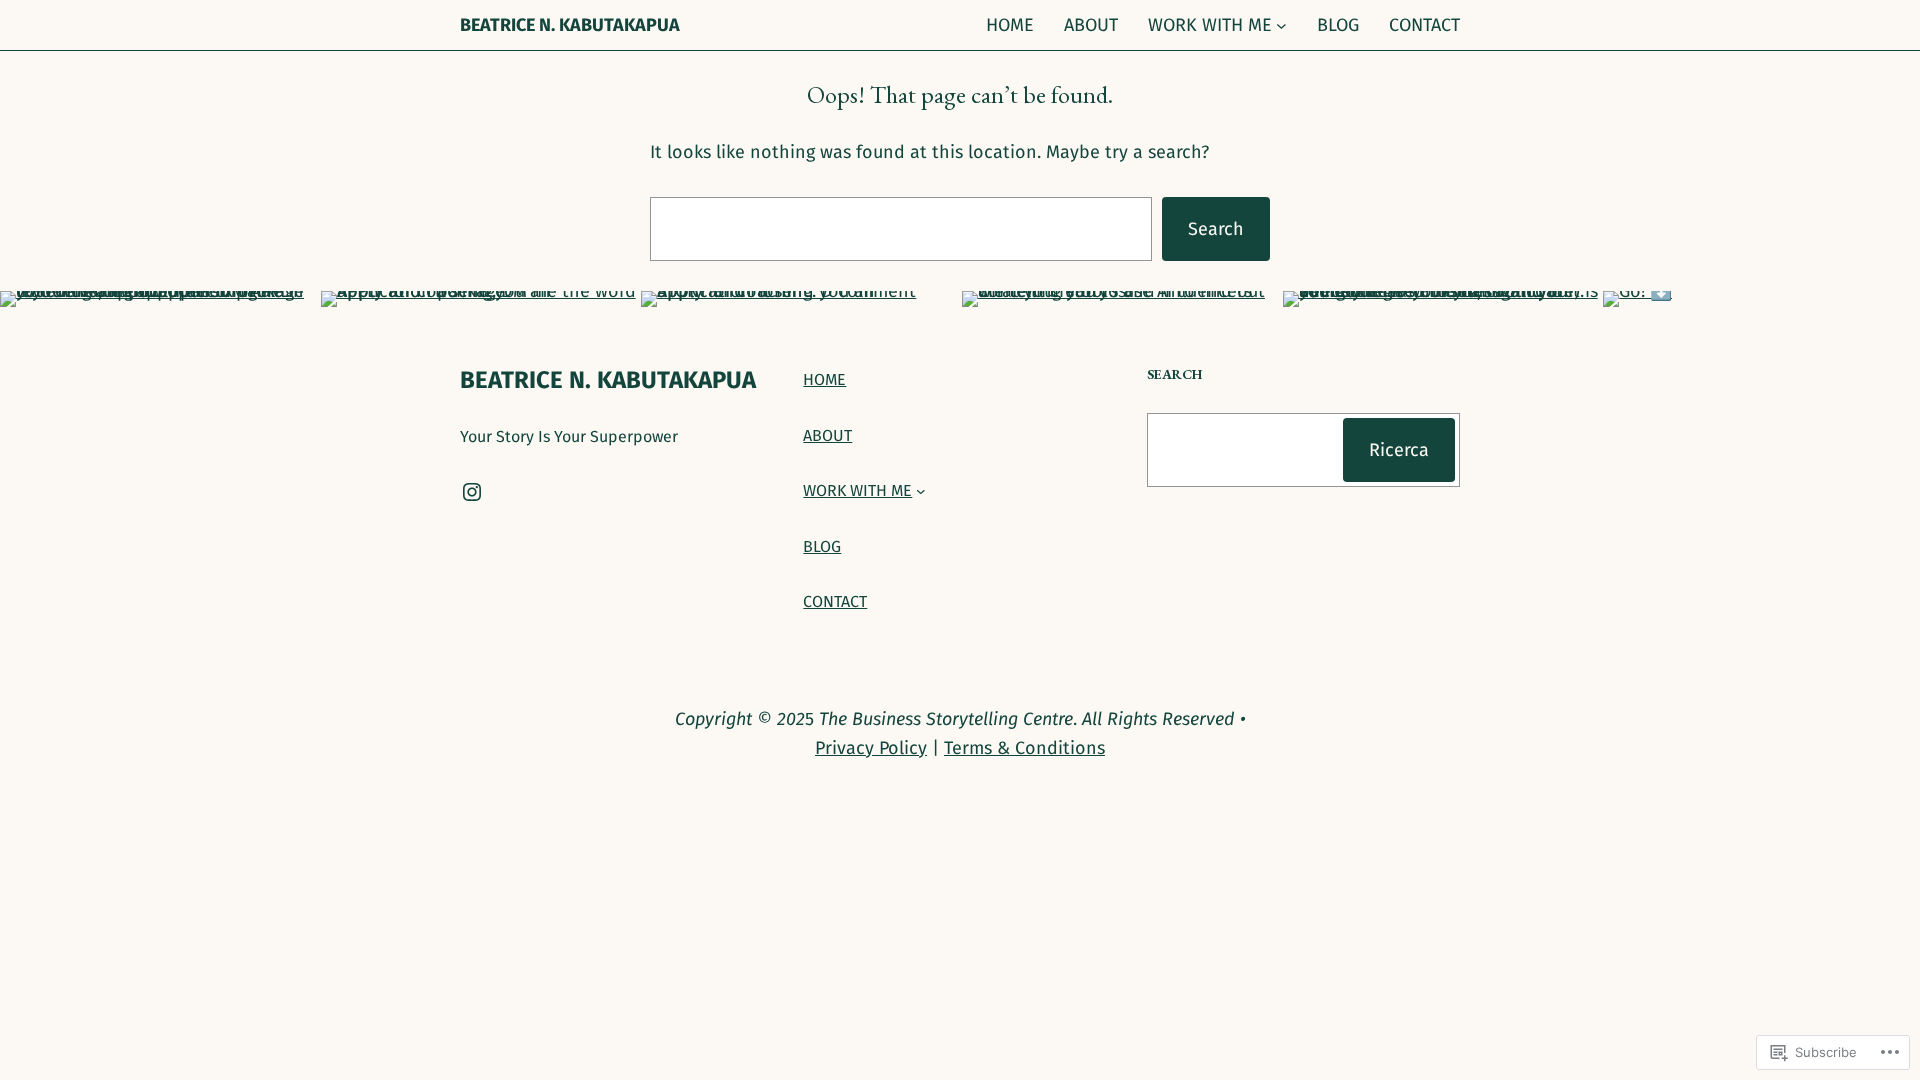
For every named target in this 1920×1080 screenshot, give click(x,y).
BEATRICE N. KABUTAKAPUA (570, 25)
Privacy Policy (871, 748)
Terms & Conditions (1024, 748)
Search (1216, 229)
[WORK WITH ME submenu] (1281, 25)
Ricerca (1399, 450)
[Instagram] (472, 492)
